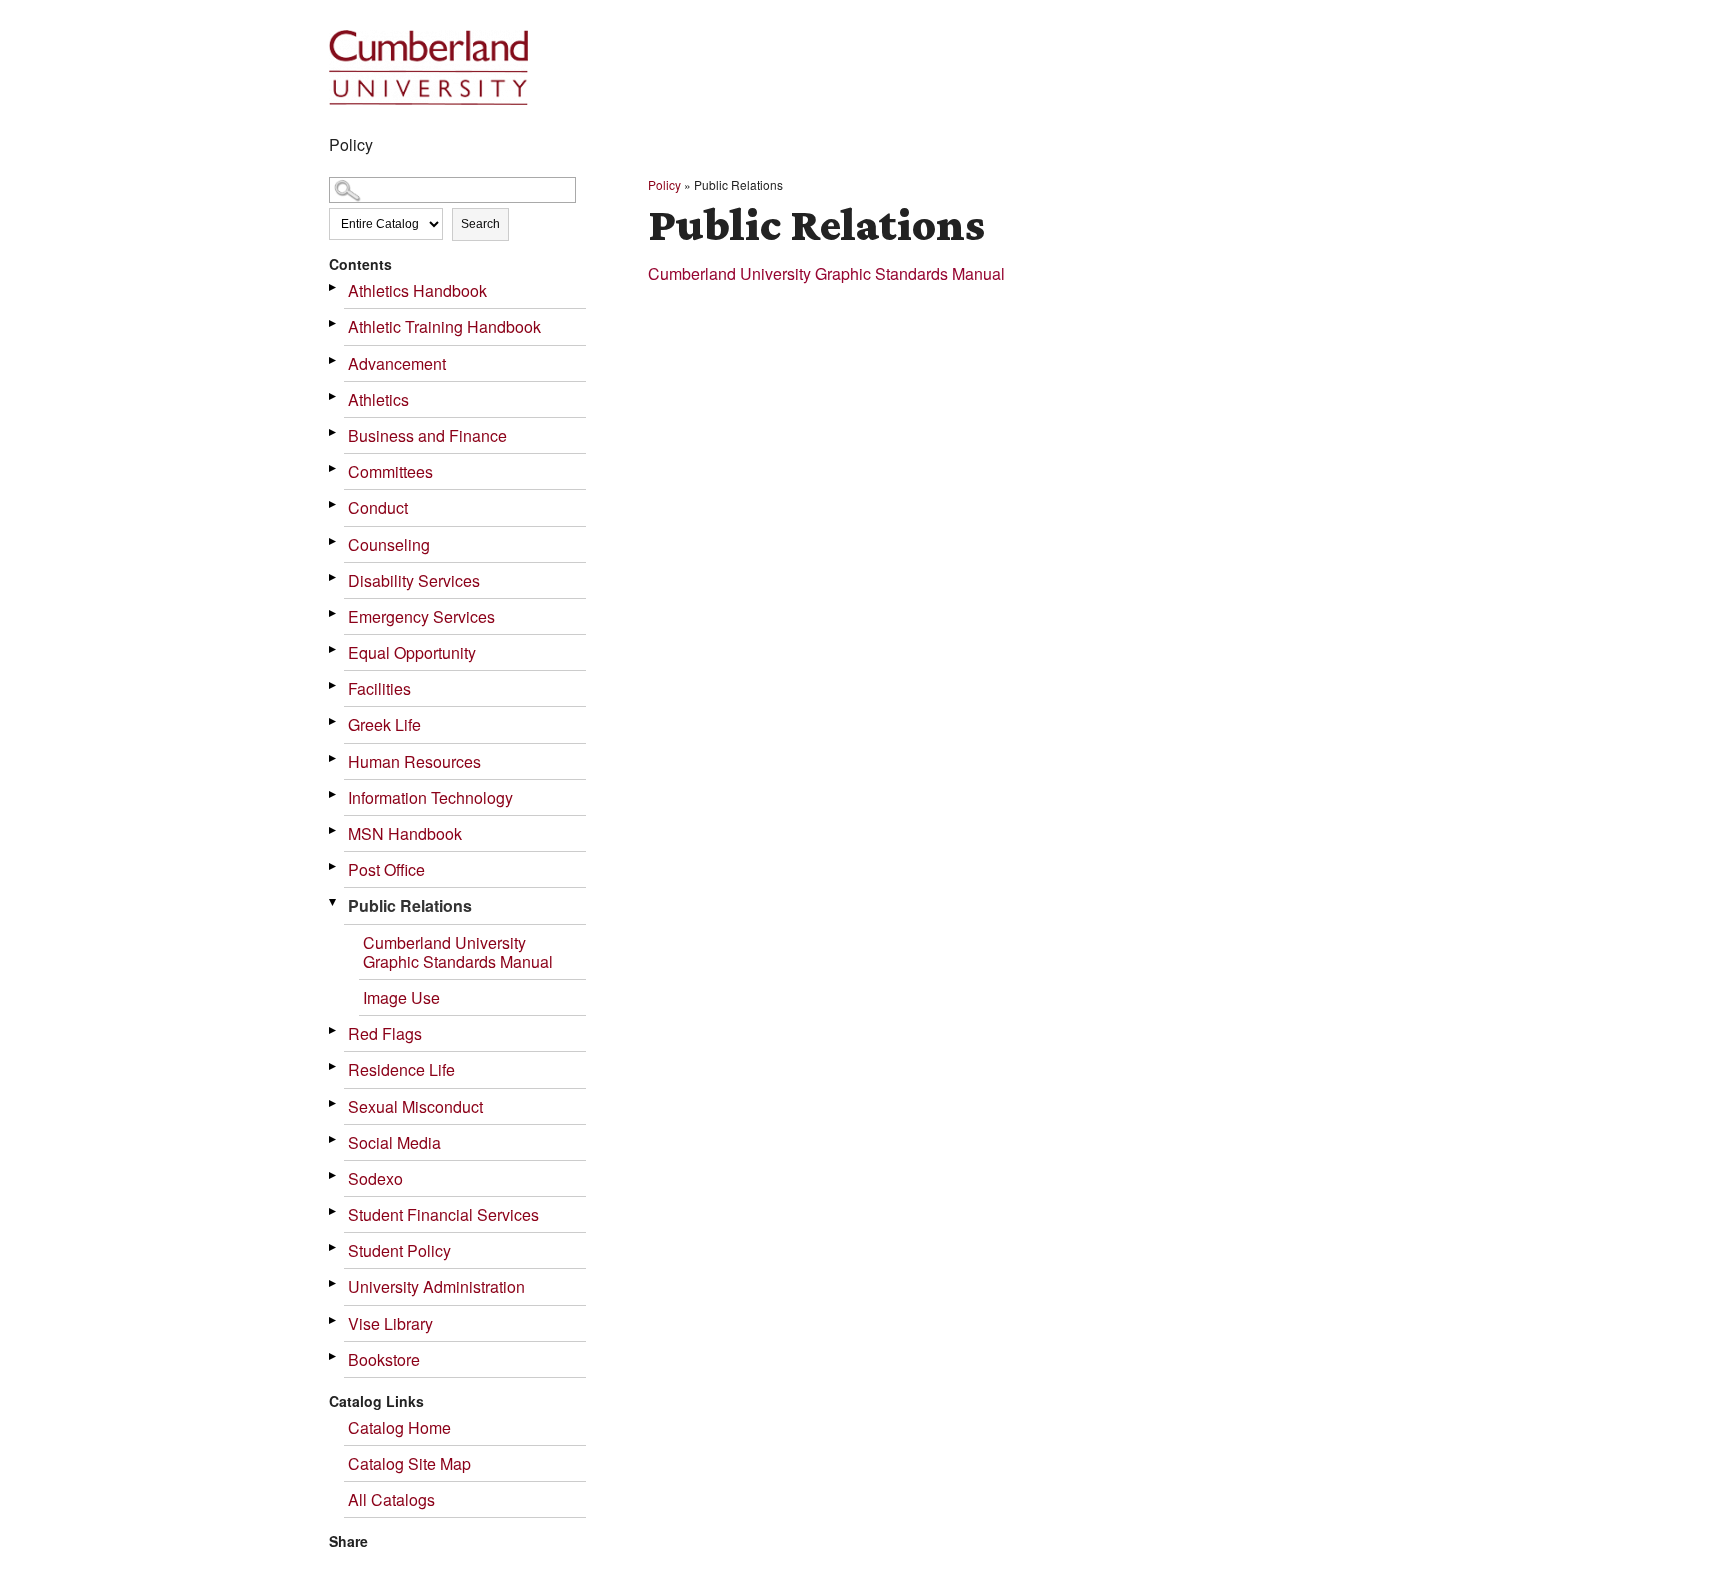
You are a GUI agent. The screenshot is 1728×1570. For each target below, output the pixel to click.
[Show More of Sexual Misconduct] (334, 1103)
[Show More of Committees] (334, 468)
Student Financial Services (443, 1214)
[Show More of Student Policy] (334, 1247)
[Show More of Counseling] (334, 541)
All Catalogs (391, 1499)
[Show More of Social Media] (334, 1139)
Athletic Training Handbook (444, 326)
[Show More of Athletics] (334, 396)
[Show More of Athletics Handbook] (334, 287)
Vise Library (390, 1323)
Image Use (401, 997)
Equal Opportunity (412, 652)
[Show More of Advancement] (334, 360)
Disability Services (414, 580)
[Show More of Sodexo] (334, 1175)
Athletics (378, 399)
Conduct (378, 507)
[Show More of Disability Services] (334, 577)
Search (480, 224)
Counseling (389, 544)
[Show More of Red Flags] (334, 1030)
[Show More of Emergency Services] (334, 613)
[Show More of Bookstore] (334, 1356)
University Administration (436, 1286)
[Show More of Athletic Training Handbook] (334, 323)
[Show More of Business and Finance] (334, 432)
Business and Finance (427, 435)
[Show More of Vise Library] (334, 1320)
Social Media (394, 1142)
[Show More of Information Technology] (334, 794)
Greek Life (384, 724)
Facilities (379, 688)
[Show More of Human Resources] (334, 758)
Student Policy (399, 1250)
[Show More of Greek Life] (334, 721)
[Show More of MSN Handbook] (334, 830)
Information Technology (430, 797)
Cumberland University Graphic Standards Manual (458, 952)
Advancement (397, 363)
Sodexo (375, 1178)
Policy (664, 184)
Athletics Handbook (417, 290)
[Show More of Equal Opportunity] (334, 649)
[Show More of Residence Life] (334, 1066)
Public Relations (410, 905)
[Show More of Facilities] (334, 685)
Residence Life (401, 1069)
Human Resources (414, 761)
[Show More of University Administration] (334, 1283)
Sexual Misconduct (415, 1106)
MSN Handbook (405, 833)
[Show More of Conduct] (334, 504)
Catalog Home (399, 1427)
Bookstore (384, 1359)
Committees (390, 471)
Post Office (386, 869)
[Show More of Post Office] (334, 866)
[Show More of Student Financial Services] (334, 1211)
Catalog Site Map (409, 1463)
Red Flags (385, 1033)
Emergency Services (421, 616)
